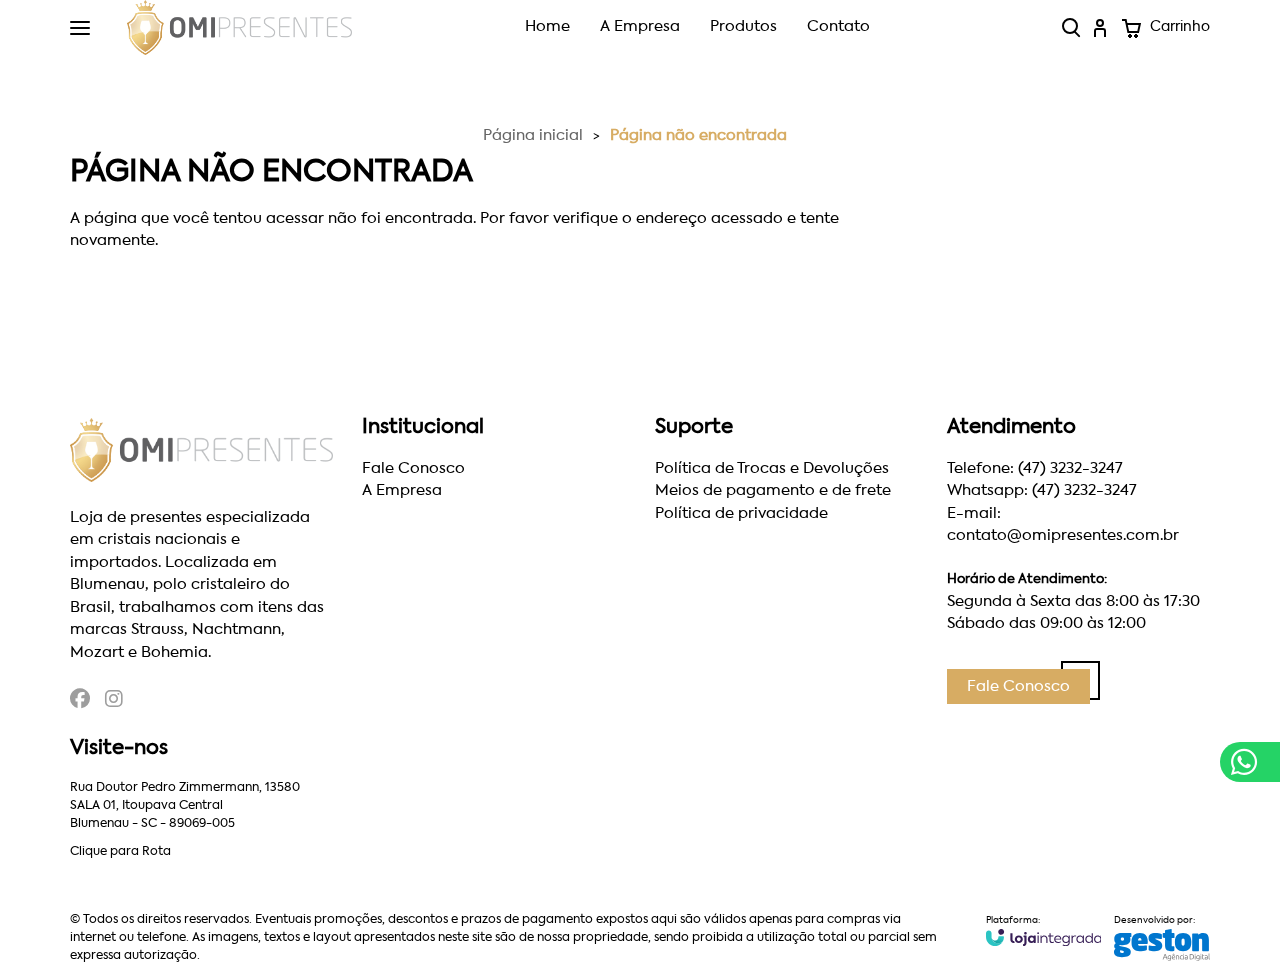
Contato (838, 26)
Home (547, 26)
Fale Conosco (413, 468)
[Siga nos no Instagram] (114, 701)
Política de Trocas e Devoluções (772, 468)
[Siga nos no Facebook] (80, 701)
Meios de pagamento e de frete (773, 490)
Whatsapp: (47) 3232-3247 (1042, 490)
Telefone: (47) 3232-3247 (1035, 468)
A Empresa (640, 26)
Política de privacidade (741, 513)
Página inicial (533, 135)
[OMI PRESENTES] (239, 28)
